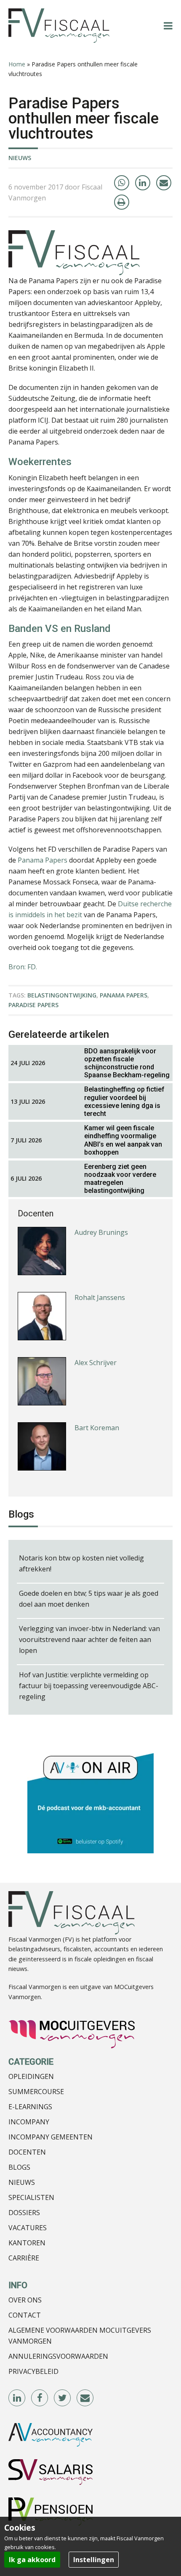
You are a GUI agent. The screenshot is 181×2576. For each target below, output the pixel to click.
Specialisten (31, 2197)
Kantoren (27, 2243)
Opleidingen (31, 2076)
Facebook (40, 2398)
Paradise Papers (33, 1005)
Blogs (19, 2167)
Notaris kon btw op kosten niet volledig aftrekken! (81, 1563)
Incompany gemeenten (51, 2137)
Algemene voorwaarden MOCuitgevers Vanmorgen (80, 2336)
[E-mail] (164, 183)
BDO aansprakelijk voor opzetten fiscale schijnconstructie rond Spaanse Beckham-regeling (127, 1063)
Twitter (63, 2398)
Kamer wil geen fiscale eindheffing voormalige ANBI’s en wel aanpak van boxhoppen (123, 1140)
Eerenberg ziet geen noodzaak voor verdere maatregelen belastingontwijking (120, 1179)
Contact (25, 2315)
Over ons (25, 2300)
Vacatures (28, 2228)
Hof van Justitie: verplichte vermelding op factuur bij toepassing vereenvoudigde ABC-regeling (89, 1686)
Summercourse (36, 2092)
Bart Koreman (97, 1428)
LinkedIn (17, 2398)
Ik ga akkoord (32, 2560)
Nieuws (20, 158)
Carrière (24, 2258)
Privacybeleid (33, 2371)
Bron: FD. (23, 967)
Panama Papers (43, 860)
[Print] (122, 202)
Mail (85, 2398)
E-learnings (30, 2107)
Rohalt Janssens (100, 1297)
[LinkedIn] (143, 183)
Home (17, 64)
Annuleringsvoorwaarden (58, 2356)
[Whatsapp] (122, 183)
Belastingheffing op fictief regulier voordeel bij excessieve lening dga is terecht (124, 1101)
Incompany (29, 2122)
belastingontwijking (62, 995)
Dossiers (24, 2213)
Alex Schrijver (96, 1363)
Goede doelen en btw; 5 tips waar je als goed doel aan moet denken (89, 1599)
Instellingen (94, 2560)
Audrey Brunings (101, 1232)
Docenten (27, 2152)
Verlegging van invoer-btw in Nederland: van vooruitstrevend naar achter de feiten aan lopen (89, 1639)
